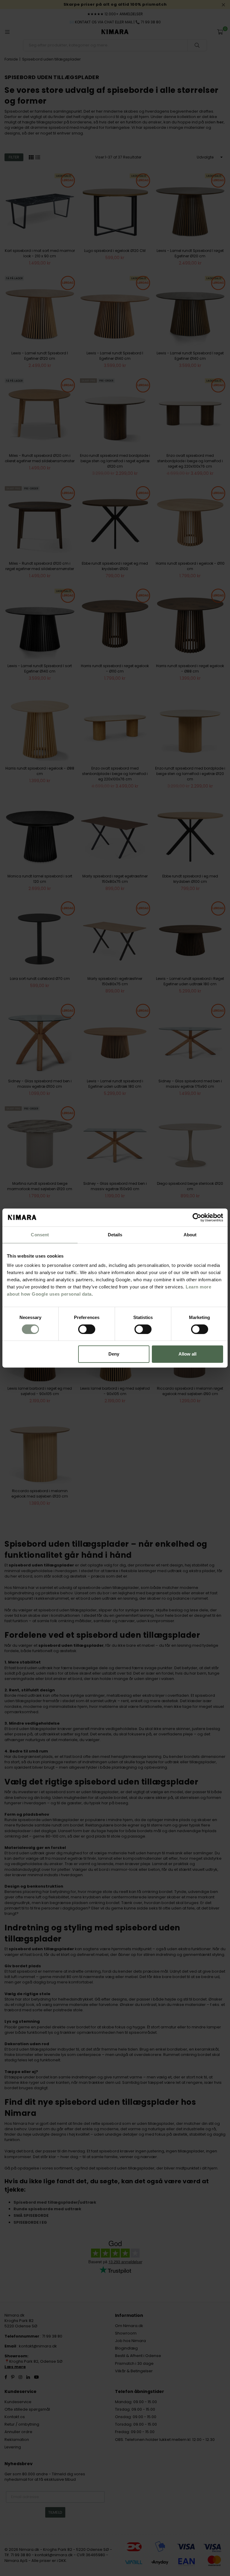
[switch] (87, 1329)
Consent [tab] (40, 1235)
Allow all (187, 1354)
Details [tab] (115, 1235)
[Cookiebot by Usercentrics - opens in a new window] (197, 1217)
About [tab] (190, 1235)
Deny (114, 1354)
